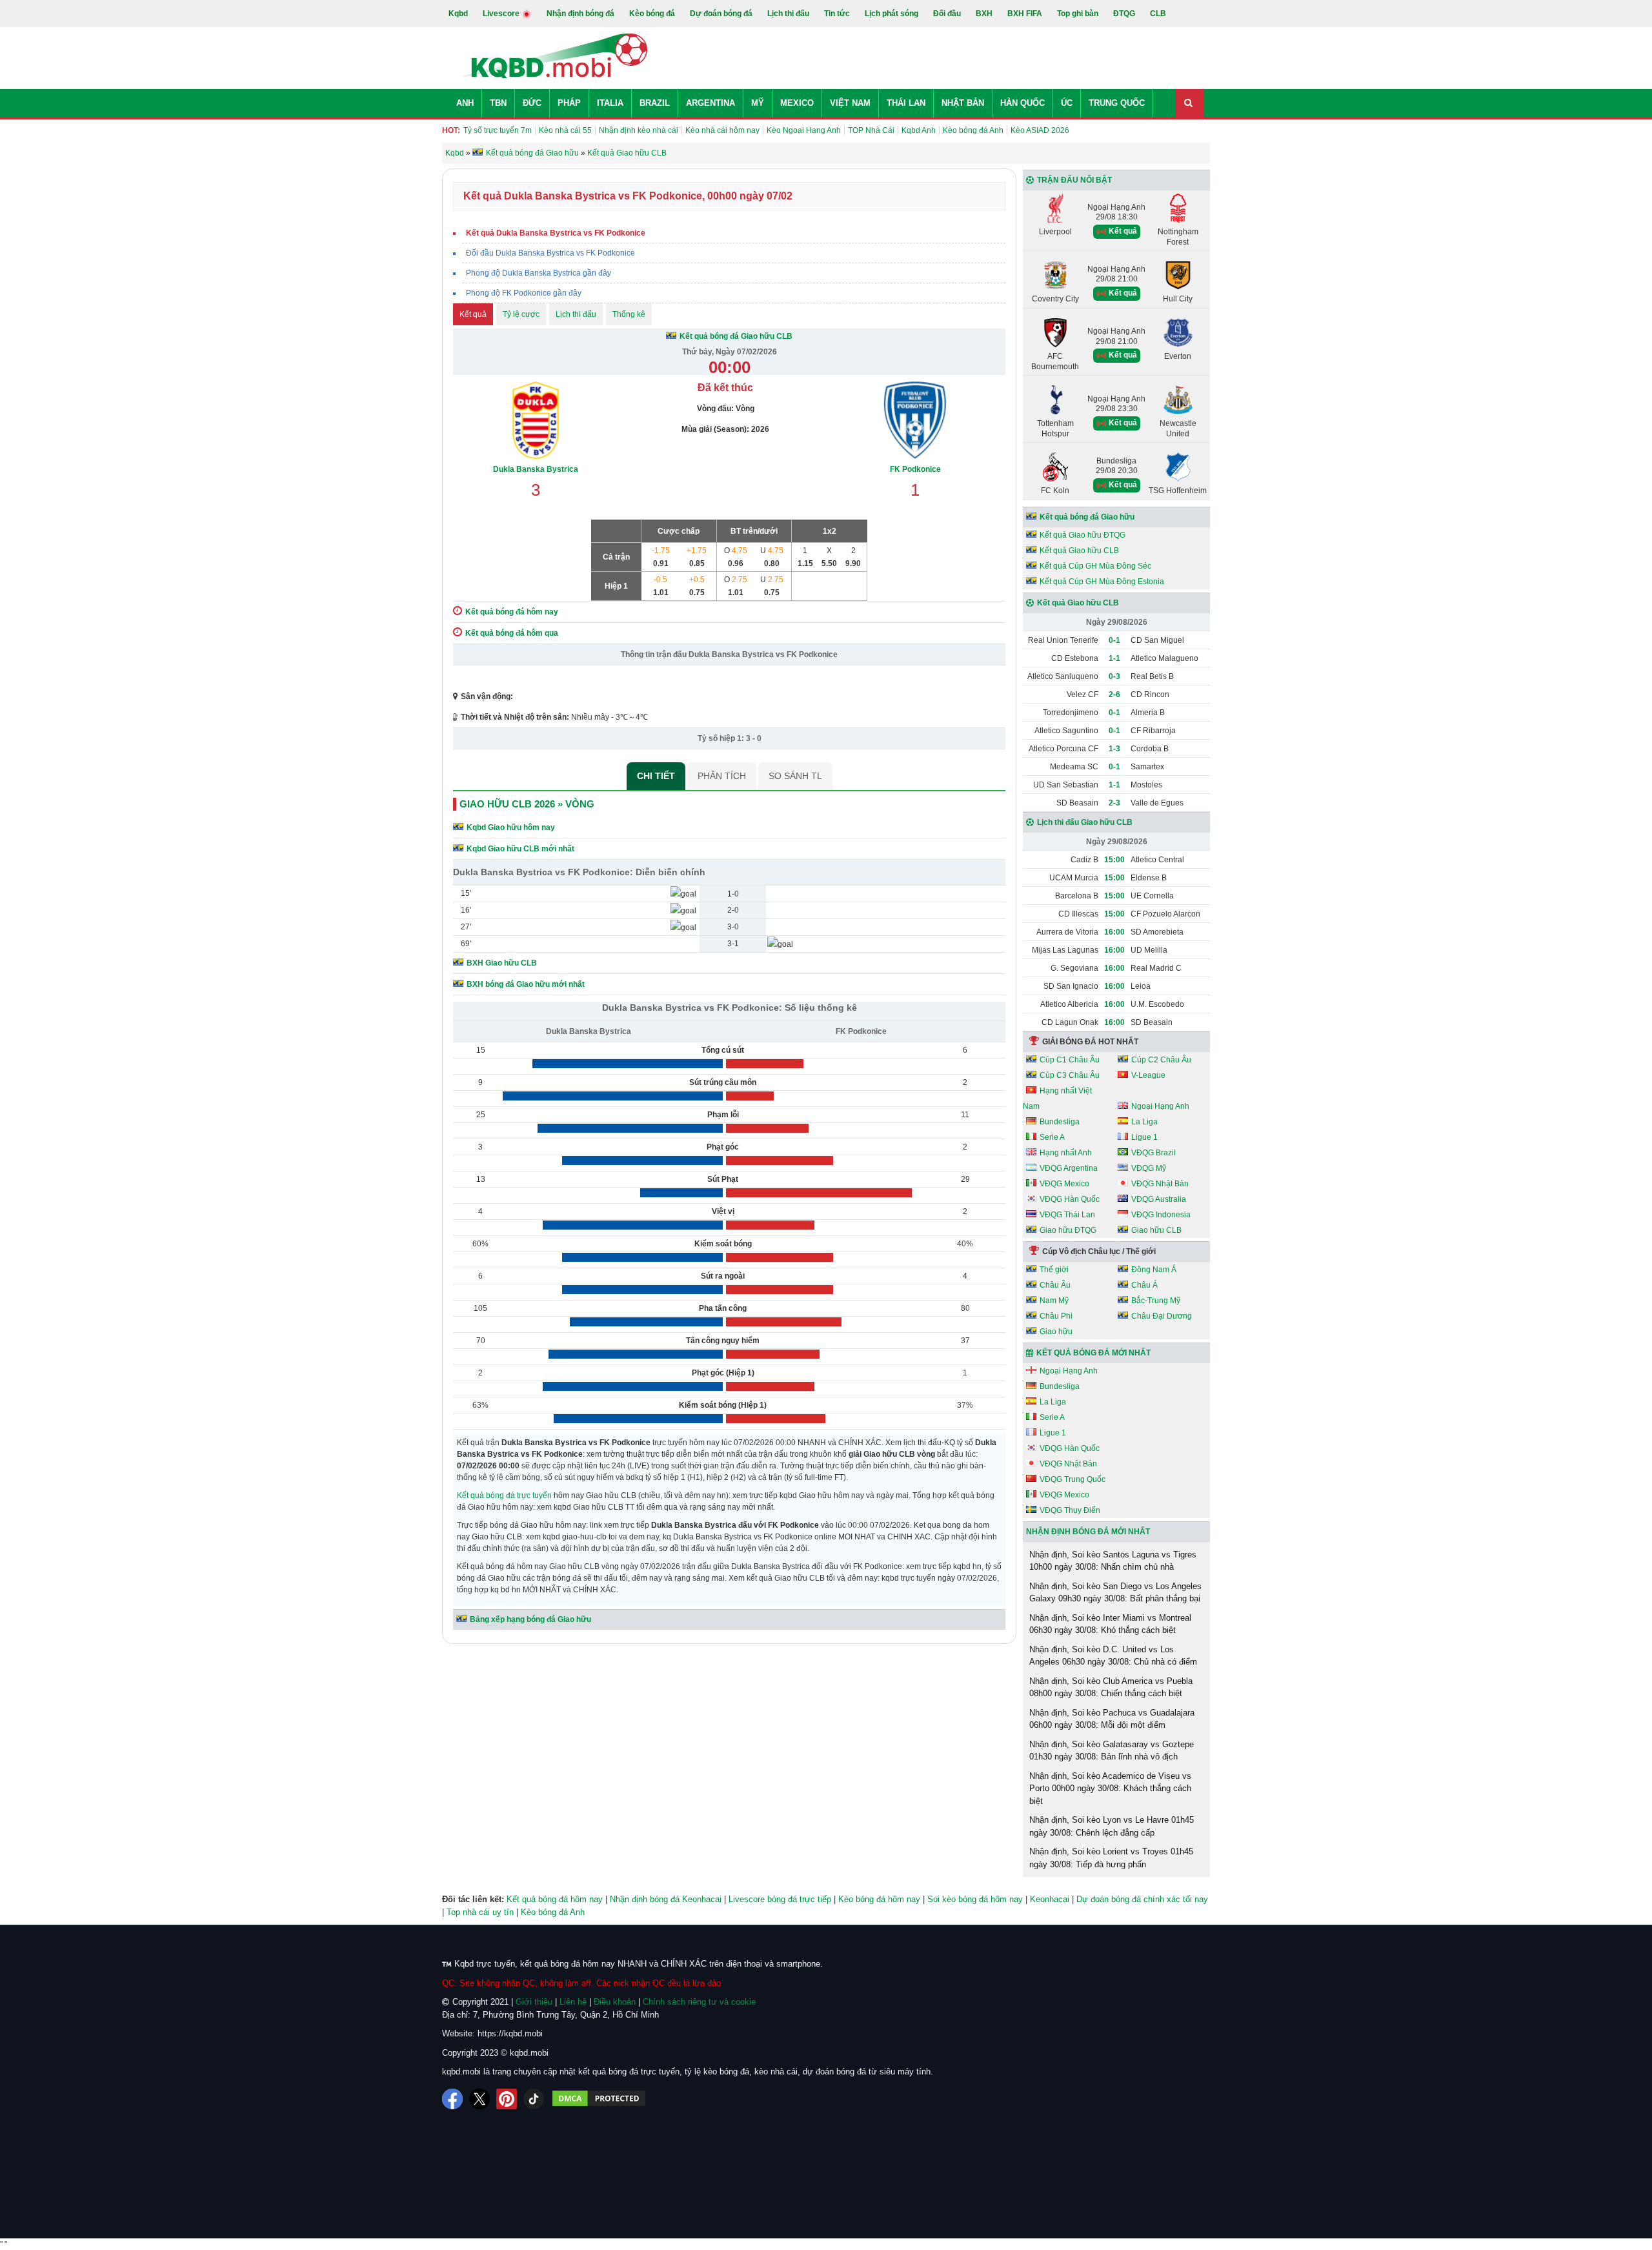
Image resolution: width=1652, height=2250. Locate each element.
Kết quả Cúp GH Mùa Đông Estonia (1102, 582)
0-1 (1114, 640)
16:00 (1114, 932)
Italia (610, 103)
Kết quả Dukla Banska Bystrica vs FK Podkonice (556, 233)
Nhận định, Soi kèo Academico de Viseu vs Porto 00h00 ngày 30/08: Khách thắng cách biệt (1110, 1789)
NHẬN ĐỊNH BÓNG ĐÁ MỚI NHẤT (1088, 1532)
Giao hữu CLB (1156, 1230)
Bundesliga (1060, 1122)
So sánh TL (795, 776)
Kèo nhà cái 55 (565, 130)
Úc (1067, 103)
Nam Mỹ (1054, 1301)
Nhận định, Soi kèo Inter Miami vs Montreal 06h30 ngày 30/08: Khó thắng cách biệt (1110, 1624)
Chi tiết (656, 776)
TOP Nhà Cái (871, 130)
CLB (1158, 14)
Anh (465, 103)
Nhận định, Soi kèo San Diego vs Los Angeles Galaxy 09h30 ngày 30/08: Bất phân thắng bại (1115, 1593)
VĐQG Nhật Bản (1160, 1184)
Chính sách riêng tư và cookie (699, 2002)
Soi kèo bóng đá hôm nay (975, 1899)
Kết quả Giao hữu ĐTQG (1083, 535)
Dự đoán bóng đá (721, 14)
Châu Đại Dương (1162, 1316)
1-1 (1114, 658)
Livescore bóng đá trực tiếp (780, 1899)
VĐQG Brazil (1153, 1153)
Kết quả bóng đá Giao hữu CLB (736, 336)
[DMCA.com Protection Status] (599, 2099)
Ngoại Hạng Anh (1160, 1106)
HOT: (451, 130)
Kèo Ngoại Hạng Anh (804, 130)
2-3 (1114, 803)
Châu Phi (1056, 1316)
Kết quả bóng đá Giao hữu (1087, 517)
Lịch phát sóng (891, 14)
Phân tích (722, 776)
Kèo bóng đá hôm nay (879, 1899)
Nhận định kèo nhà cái (639, 130)
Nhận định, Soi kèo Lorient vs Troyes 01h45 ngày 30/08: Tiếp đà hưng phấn (1111, 1858)
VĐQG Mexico (1064, 1184)
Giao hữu (1056, 1332)
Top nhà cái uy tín (480, 1912)
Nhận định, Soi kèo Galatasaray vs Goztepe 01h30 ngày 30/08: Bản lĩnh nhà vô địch (1112, 1751)
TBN (498, 103)
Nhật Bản (963, 103)
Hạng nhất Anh (1066, 1153)
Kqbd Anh (919, 130)
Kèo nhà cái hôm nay (722, 130)
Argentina (710, 103)
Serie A (1052, 1137)
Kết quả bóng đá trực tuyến (504, 1495)
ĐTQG (1124, 14)
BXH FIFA (1025, 14)
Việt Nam (850, 103)
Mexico (797, 103)
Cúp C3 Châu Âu (1070, 1075)
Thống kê (629, 314)
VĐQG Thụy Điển (1070, 1510)
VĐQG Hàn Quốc (1070, 1199)
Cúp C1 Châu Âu (1070, 1060)
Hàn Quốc (1022, 103)
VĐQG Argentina (1069, 1168)
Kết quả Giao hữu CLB (1079, 551)
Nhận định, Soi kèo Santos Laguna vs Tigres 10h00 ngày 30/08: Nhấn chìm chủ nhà (1113, 1561)
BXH (984, 14)
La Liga (1144, 1122)
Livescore (502, 14)
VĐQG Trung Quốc (1073, 1479)
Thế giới (1054, 1270)
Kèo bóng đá (652, 14)
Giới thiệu (534, 2002)
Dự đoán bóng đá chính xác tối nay (1142, 1899)
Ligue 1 (1144, 1137)
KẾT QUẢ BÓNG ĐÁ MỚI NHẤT (1093, 1353)
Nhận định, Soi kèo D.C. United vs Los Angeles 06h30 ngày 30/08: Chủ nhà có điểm (1113, 1656)
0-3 (1114, 676)
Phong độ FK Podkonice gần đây (524, 293)
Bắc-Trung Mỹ (1156, 1301)
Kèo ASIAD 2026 (1040, 130)
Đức (532, 103)
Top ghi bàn (1078, 14)
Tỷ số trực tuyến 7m (498, 130)
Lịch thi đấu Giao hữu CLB (1085, 822)
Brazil (655, 103)
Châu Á (1144, 1285)
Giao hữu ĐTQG (1068, 1230)
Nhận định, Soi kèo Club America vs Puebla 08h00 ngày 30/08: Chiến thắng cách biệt (1111, 1687)
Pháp (569, 103)
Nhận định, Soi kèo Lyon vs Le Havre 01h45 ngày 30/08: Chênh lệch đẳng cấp (1112, 1826)
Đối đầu (947, 14)
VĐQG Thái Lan (1067, 1215)
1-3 (1114, 749)
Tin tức (837, 14)
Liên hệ (573, 2002)
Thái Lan (906, 103)
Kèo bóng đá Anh (973, 130)
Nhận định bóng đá (580, 14)
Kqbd (458, 14)
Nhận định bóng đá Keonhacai (666, 1899)
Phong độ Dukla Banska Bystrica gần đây (539, 273)
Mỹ (758, 103)
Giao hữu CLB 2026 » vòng (527, 804)
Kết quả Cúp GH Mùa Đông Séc (1095, 566)
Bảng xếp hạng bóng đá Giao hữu (530, 1619)
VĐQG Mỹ (1149, 1168)
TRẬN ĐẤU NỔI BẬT (1074, 180)
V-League (1148, 1075)
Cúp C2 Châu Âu (1161, 1060)
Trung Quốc (1117, 103)
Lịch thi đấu (788, 14)
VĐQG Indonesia (1161, 1215)
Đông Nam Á (1154, 1270)
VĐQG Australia (1159, 1199)
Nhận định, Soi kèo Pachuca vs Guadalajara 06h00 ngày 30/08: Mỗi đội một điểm (1112, 1719)
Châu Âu (1055, 1285)
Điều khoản (615, 2002)
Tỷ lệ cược (521, 314)
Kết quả (473, 314)
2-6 (1114, 694)
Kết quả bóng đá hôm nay (555, 1899)
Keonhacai (1050, 1899)
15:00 (1114, 860)
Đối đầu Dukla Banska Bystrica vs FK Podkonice (550, 253)
